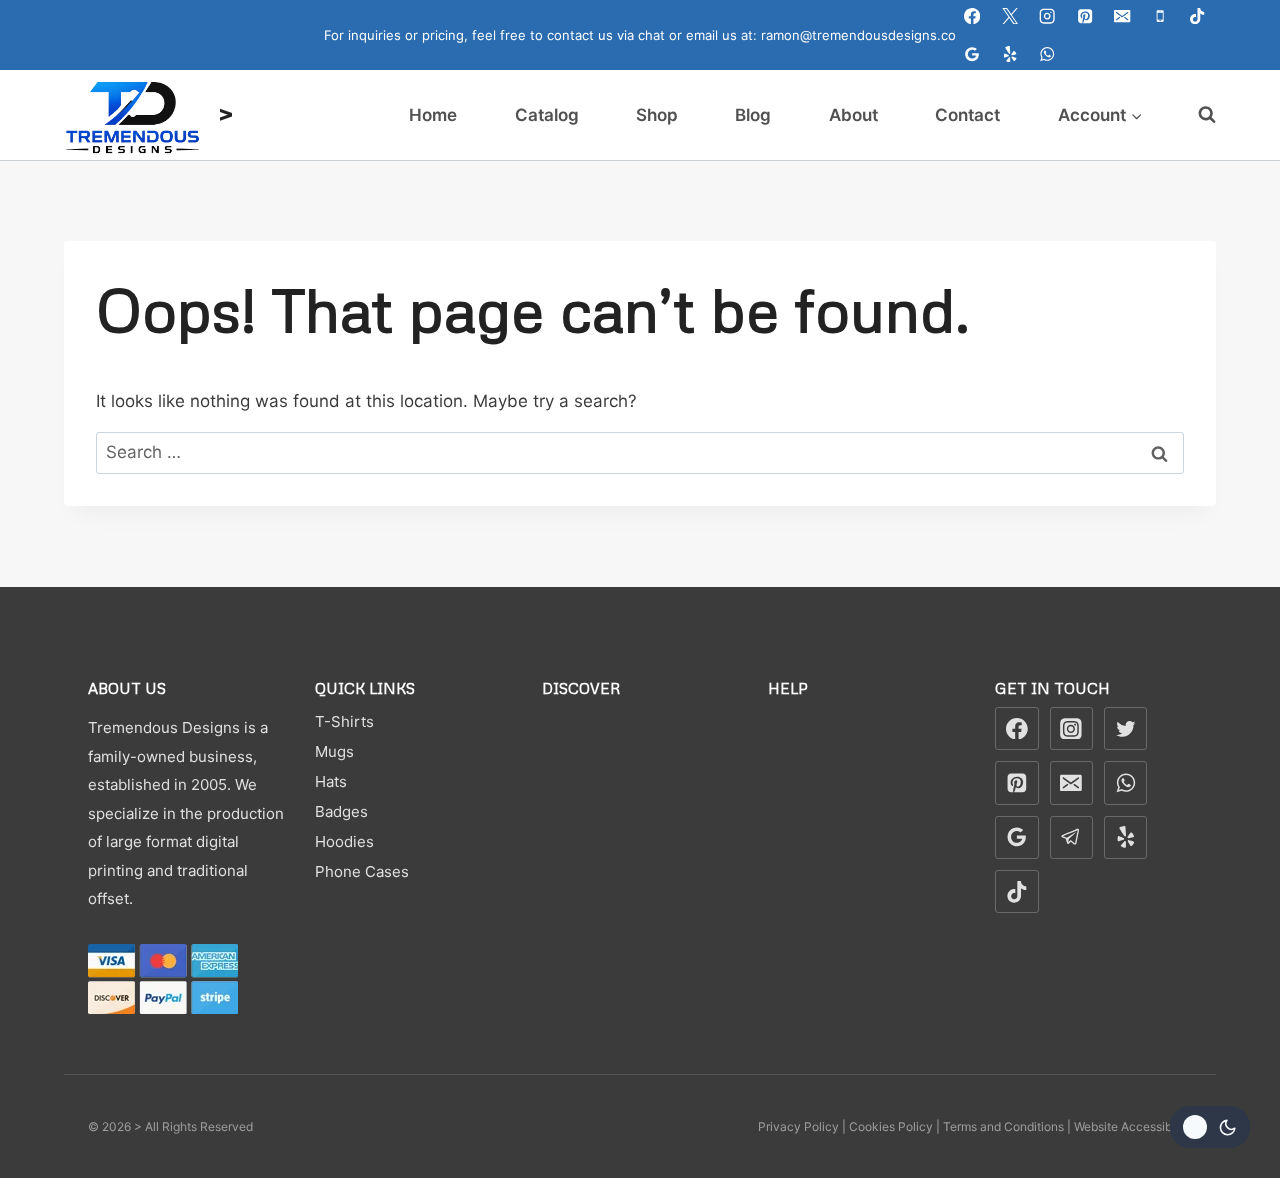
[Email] (1122, 16)
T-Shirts (344, 721)
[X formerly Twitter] (1126, 729)
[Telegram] (1072, 838)
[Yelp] (1010, 54)
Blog (753, 115)
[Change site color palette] (1210, 1127)
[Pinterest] (1085, 16)
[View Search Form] (1197, 115)
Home (433, 115)
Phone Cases (362, 871)
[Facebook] (972, 16)
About (853, 115)
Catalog (547, 115)
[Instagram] (1047, 16)
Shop (657, 115)
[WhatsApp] (1047, 54)
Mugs (334, 751)
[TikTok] (1197, 16)
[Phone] (1160, 16)
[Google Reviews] (972, 54)
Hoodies (344, 841)
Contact (967, 115)
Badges (341, 811)
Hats (331, 781)
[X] (1010, 16)
